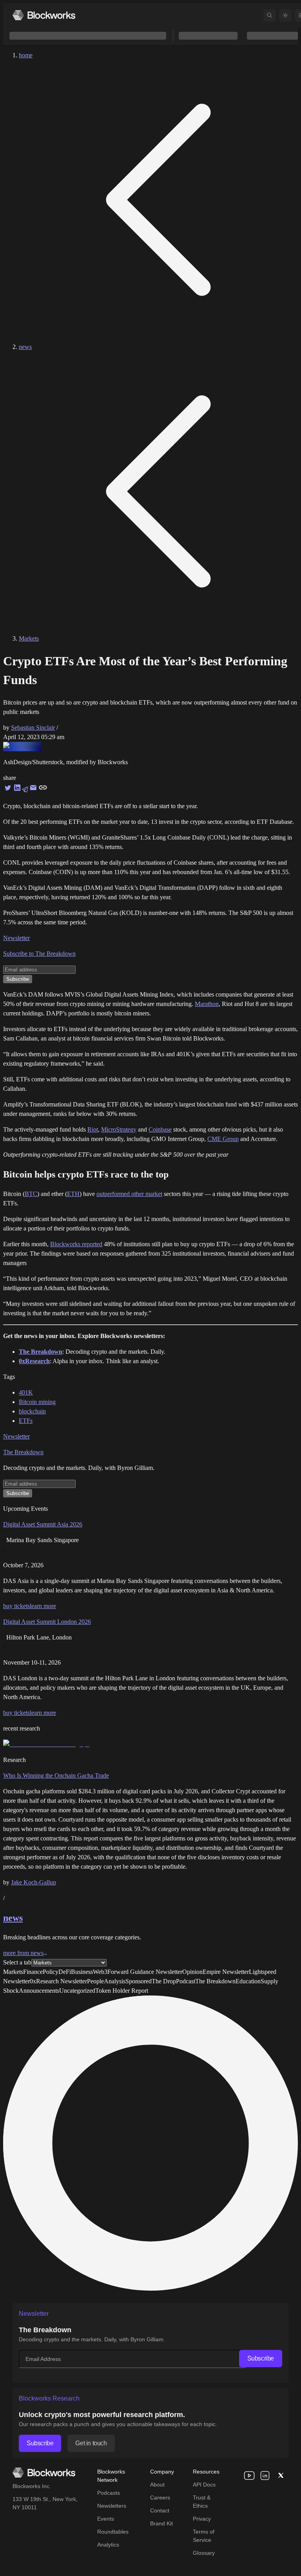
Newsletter (16, 938)
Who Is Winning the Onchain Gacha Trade (56, 1775)
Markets (29, 638)
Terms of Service (204, 2536)
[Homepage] (44, 15)
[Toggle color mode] (285, 15)
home (26, 55)
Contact (160, 2510)
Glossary (204, 2553)
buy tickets (16, 1606)
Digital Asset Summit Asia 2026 (43, 1524)
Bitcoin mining (37, 1402)
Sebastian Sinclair (33, 728)
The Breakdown (23, 1452)
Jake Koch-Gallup (34, 1882)
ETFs (26, 1421)
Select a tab (17, 1962)
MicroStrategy (119, 1129)
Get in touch (91, 2443)
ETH (73, 1194)
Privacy (202, 2519)
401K (26, 1392)
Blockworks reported (76, 1244)
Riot (93, 1129)
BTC (31, 1194)
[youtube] (249, 2476)
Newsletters (112, 2506)
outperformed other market (129, 1194)
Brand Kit (161, 2523)
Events (106, 2519)
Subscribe (261, 2358)
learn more (43, 1606)
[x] (281, 2476)
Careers (160, 2497)
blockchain (32, 1411)
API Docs (204, 2485)
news (25, 347)
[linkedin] (265, 2476)
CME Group (223, 1139)
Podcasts (109, 2493)
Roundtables (113, 2532)
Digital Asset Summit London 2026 (47, 1622)
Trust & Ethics (202, 2502)
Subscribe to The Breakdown (39, 954)
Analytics (108, 2545)
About (157, 2485)
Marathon (207, 1004)
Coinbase (160, 1129)
